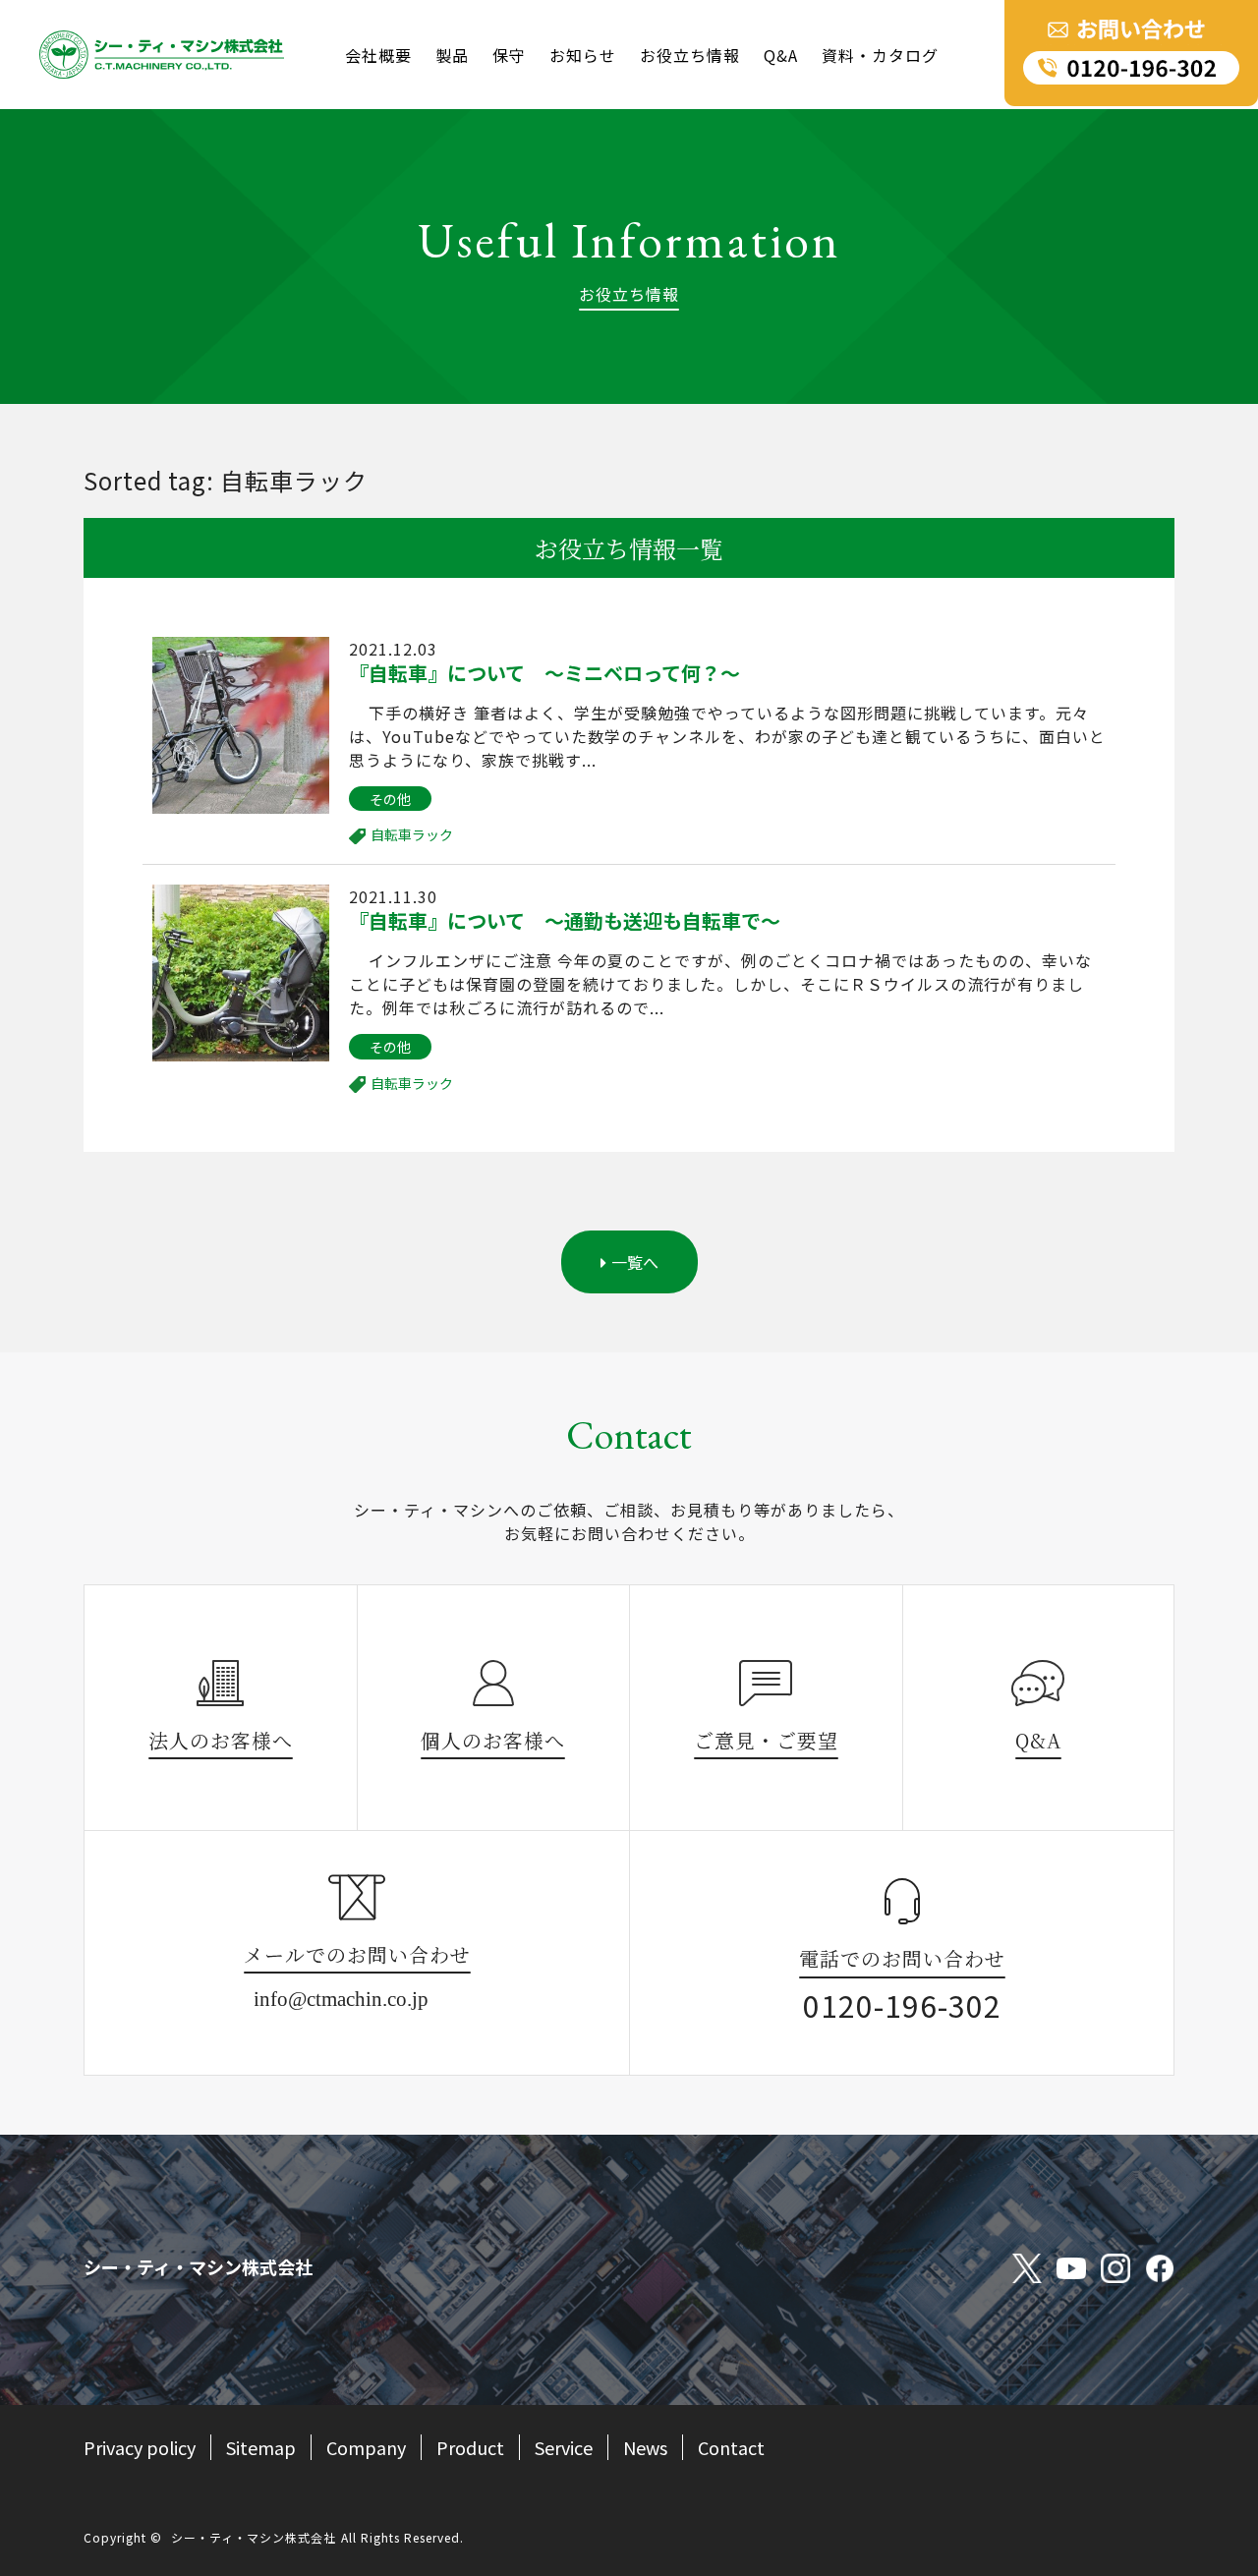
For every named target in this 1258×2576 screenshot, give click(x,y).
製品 (452, 55)
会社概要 (378, 55)
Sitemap (261, 2447)
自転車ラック (412, 834)
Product (470, 2447)
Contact (731, 2447)
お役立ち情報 (690, 55)
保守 (509, 55)
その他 (390, 799)
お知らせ (583, 55)
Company (366, 2447)
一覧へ (635, 1262)
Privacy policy (140, 2447)
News (645, 2447)
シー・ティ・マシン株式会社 (254, 2537)
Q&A (781, 55)
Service (564, 2447)
